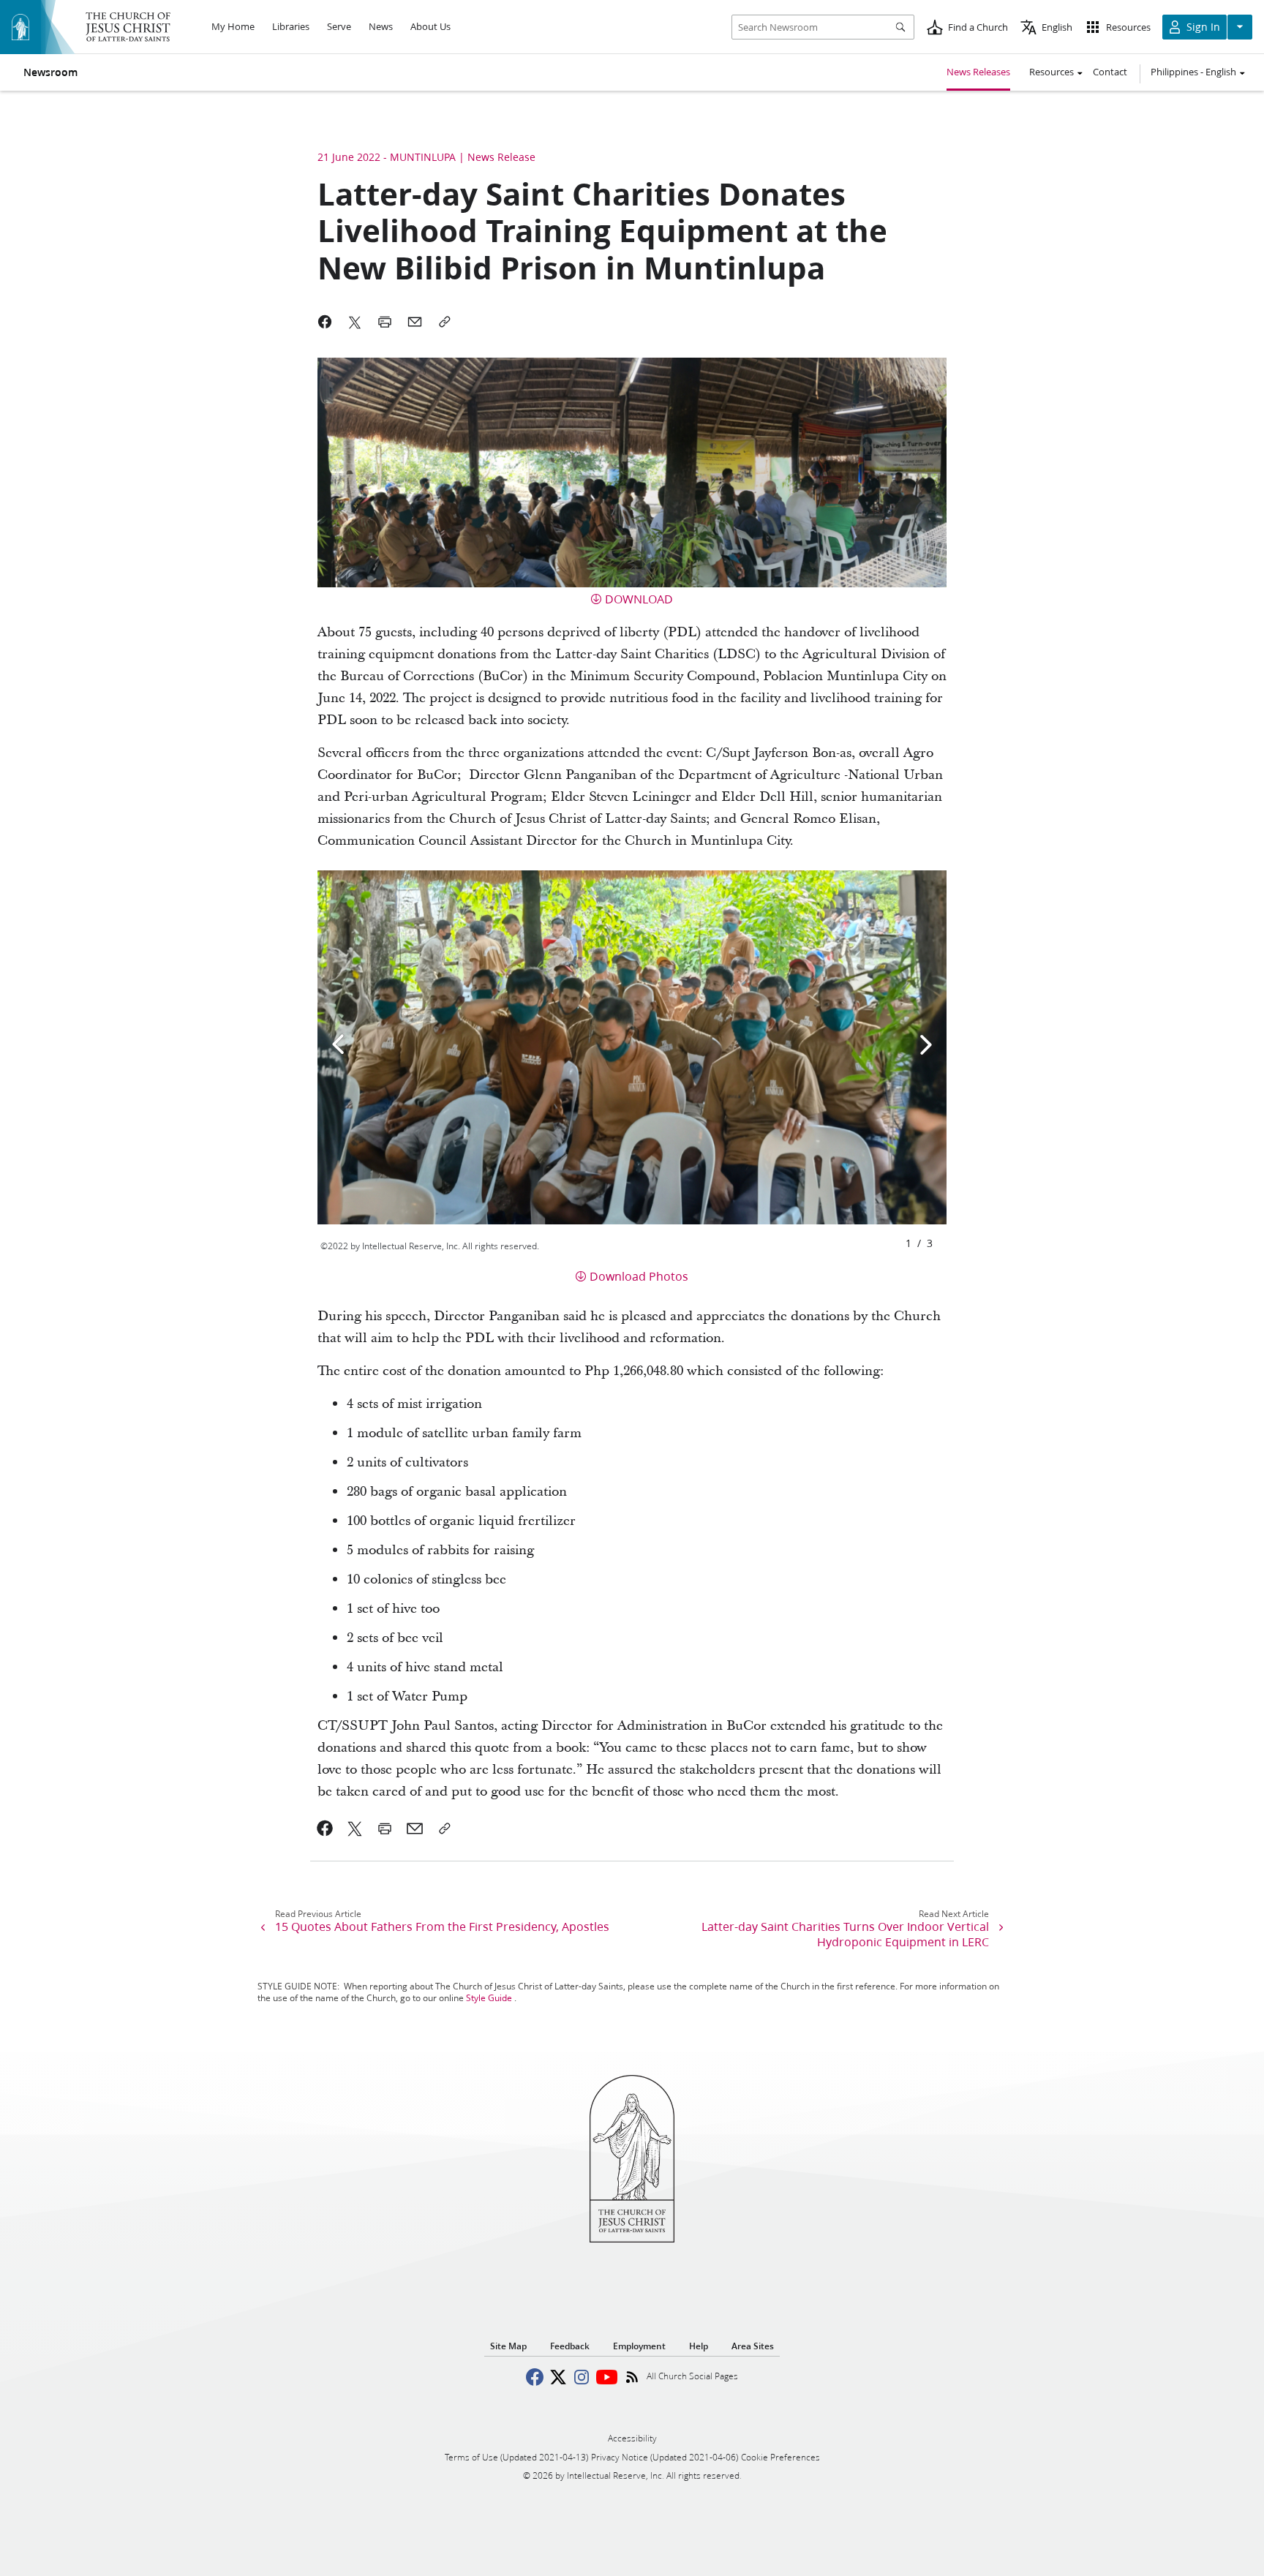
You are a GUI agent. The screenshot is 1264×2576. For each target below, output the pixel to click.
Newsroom (50, 72)
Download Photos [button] (639, 1276)
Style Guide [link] (489, 1998)
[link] (325, 1829)
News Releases (978, 72)
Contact (1110, 72)
